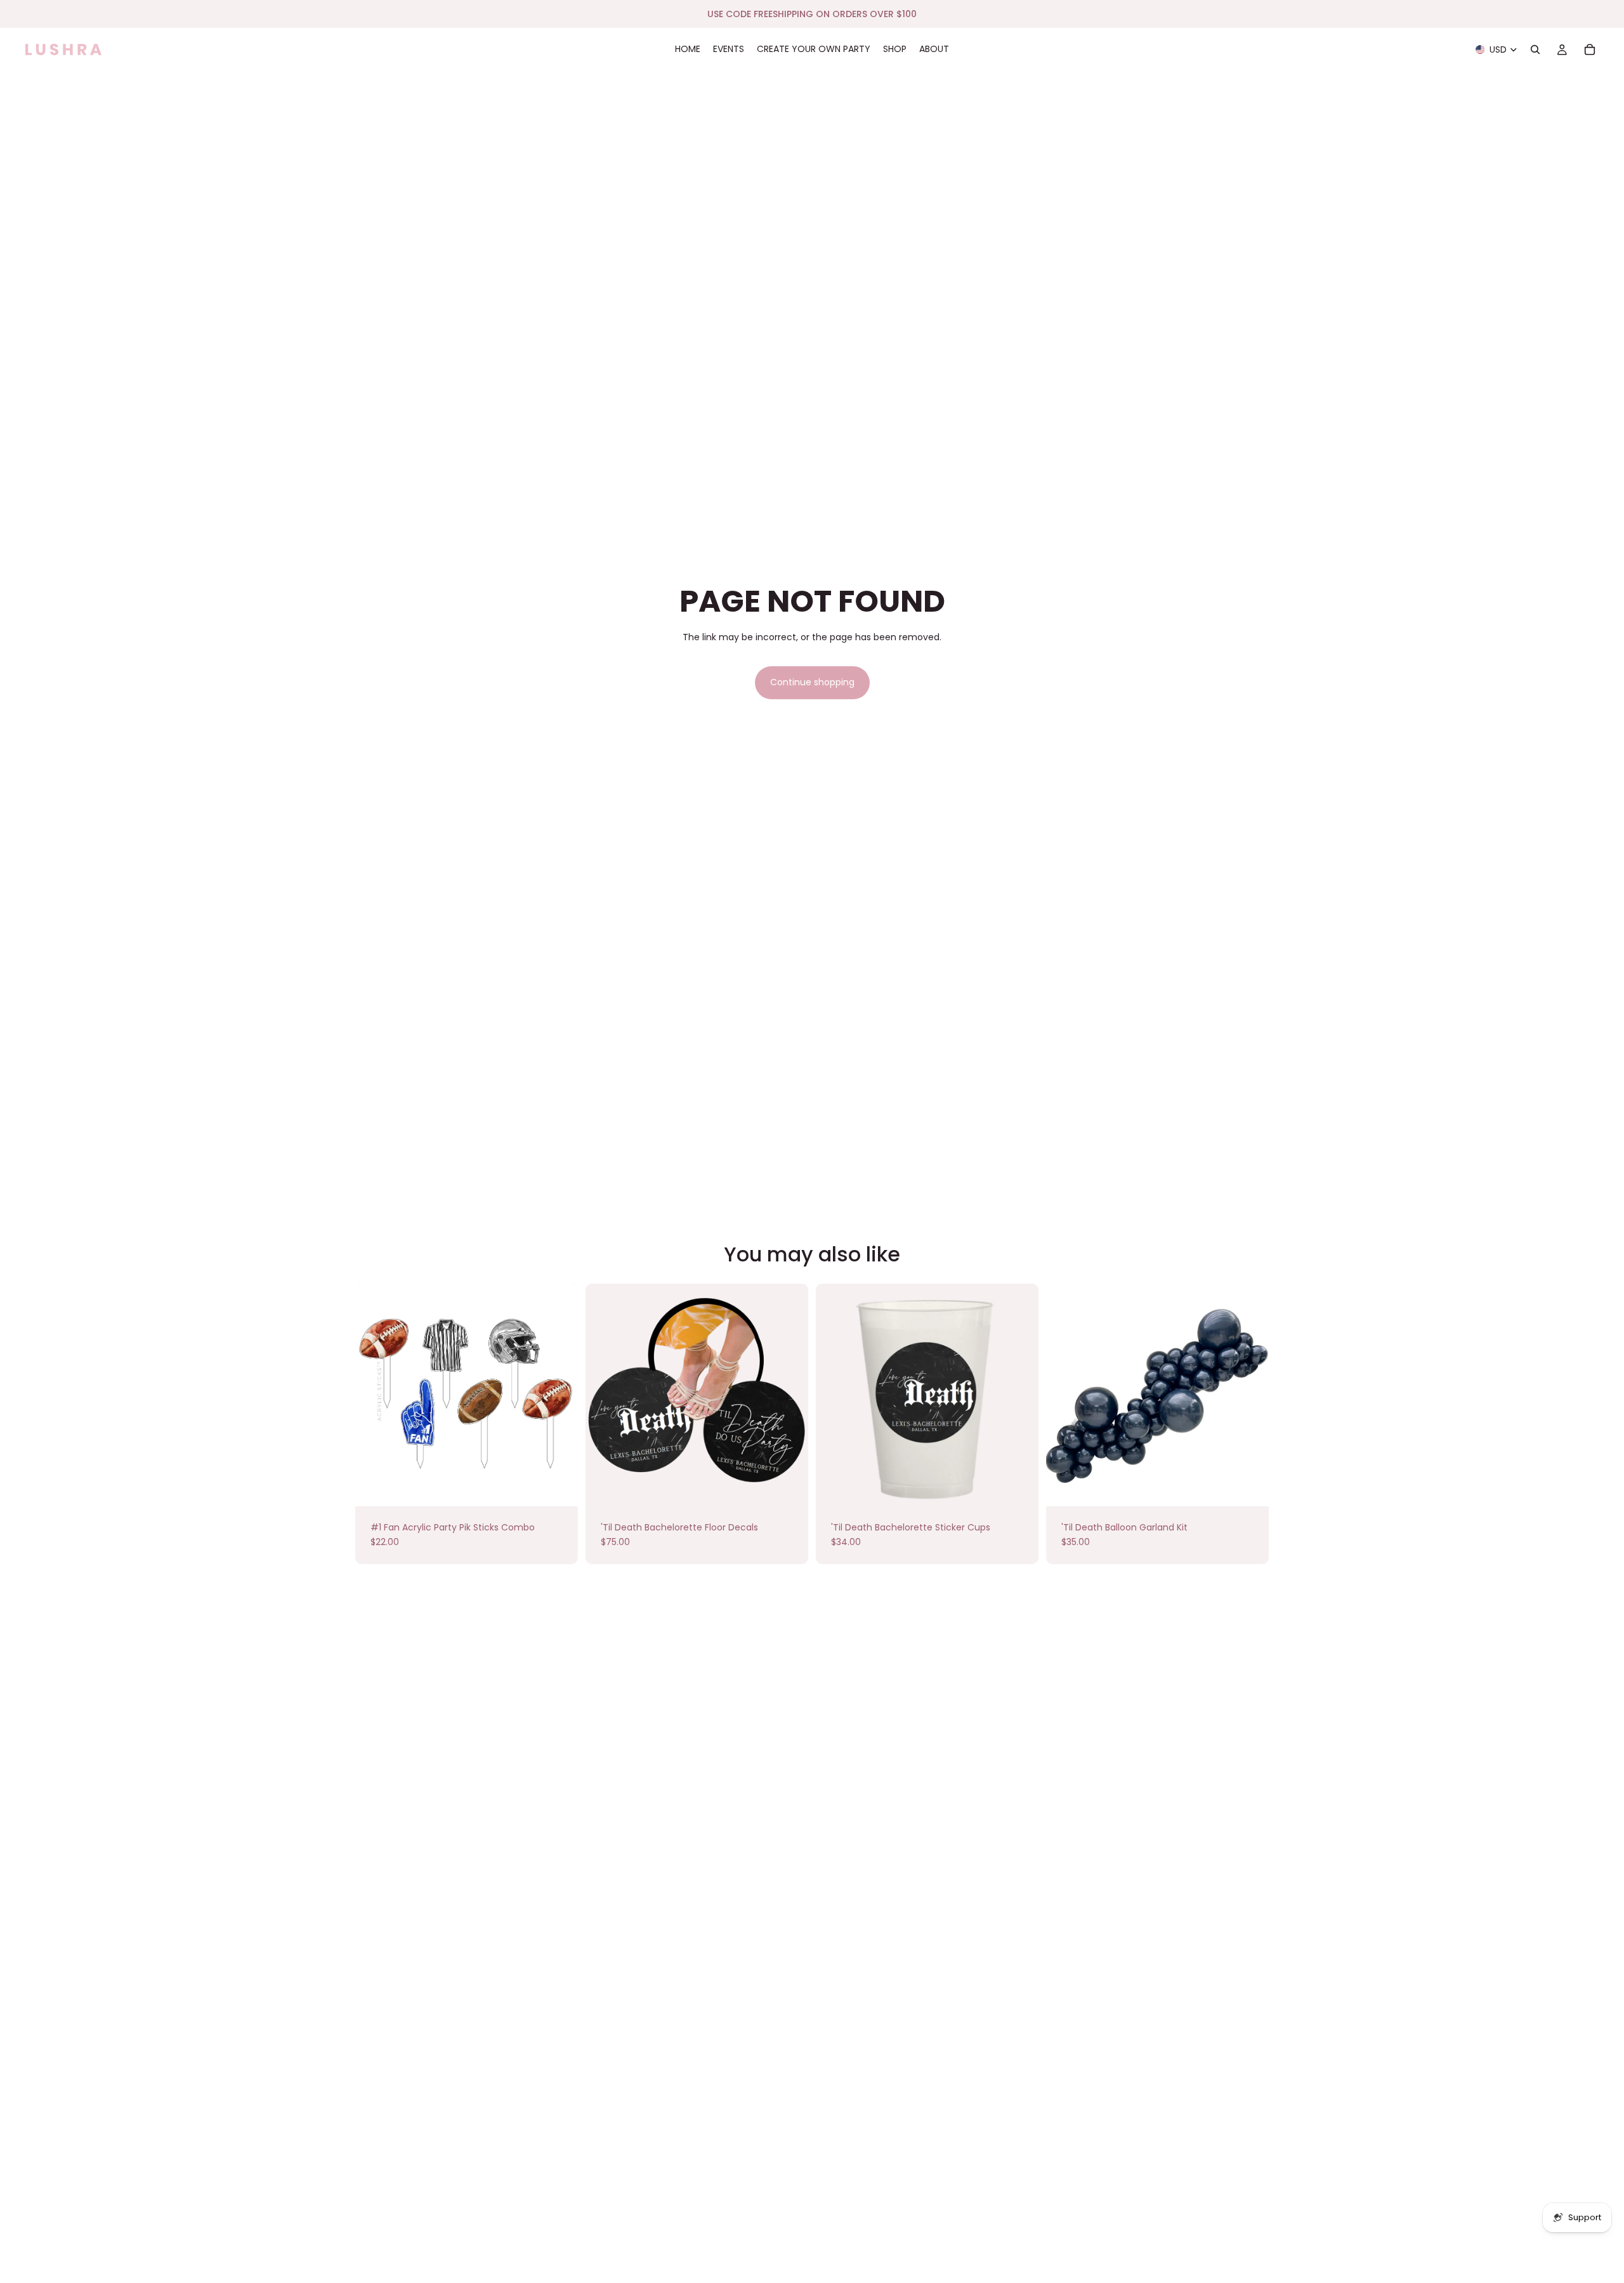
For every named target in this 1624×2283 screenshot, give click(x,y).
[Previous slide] (1065, 1395)
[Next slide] (1250, 1395)
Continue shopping (812, 682)
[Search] (1535, 49)
